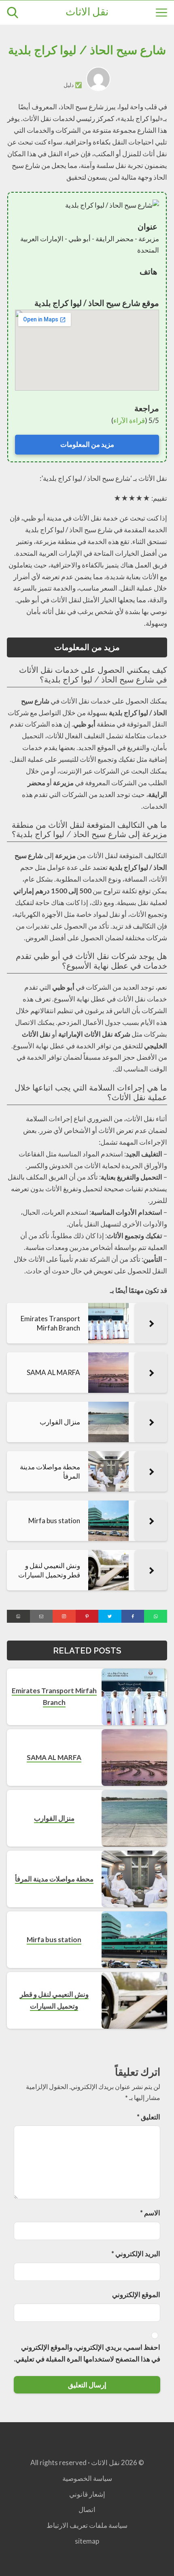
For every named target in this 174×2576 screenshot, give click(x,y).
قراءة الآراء (129, 420)
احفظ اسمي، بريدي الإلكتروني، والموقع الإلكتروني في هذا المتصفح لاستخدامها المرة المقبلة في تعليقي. (87, 2353)
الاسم (150, 2213)
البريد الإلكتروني (136, 2254)
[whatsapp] (156, 1616)
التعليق (149, 2117)
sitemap (87, 2541)
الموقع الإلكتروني (136, 2294)
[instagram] (64, 1616)
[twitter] (110, 1616)
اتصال (87, 2509)
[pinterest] (87, 1616)
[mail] (41, 1616)
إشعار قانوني (87, 2494)
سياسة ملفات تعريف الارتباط (87, 2525)
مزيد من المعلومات (87, 444)
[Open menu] (161, 13)
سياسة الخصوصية (87, 2478)
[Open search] (13, 13)
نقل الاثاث (87, 13)
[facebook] (133, 1616)
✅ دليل (73, 85)
